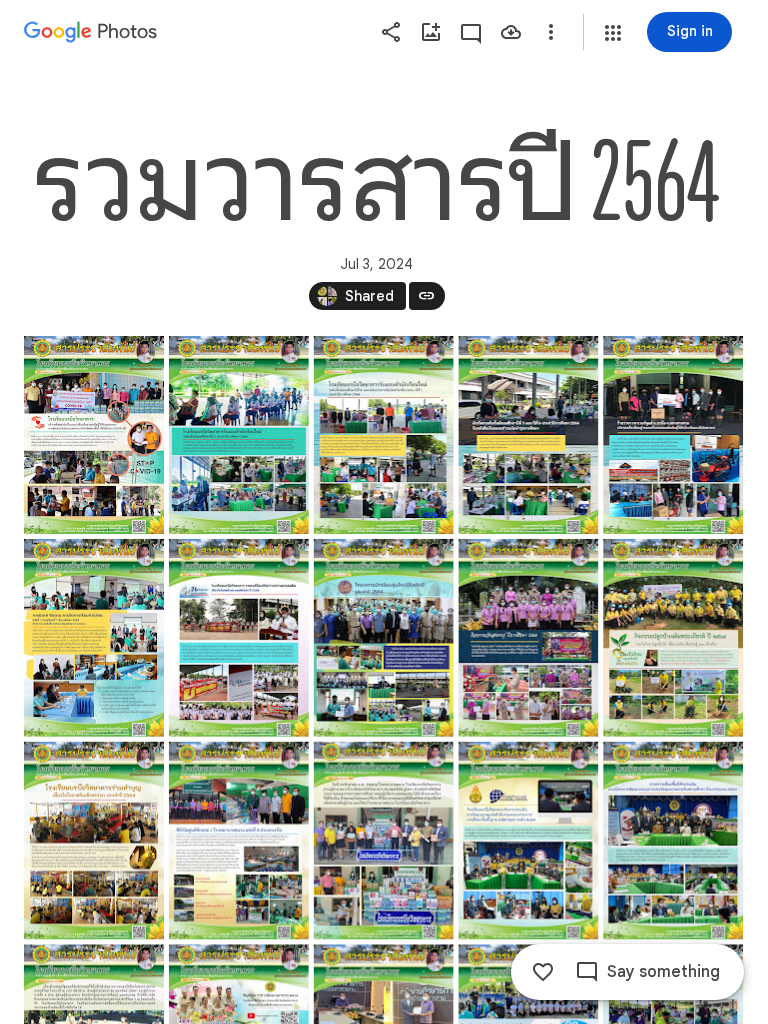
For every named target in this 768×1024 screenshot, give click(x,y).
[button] (613, 33)
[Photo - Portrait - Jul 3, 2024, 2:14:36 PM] (528, 435)
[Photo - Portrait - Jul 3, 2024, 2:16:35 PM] (94, 841)
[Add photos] (431, 32)
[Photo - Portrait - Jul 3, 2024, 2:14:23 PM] (384, 435)
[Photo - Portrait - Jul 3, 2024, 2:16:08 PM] (528, 638)
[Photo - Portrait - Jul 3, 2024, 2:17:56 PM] (384, 841)
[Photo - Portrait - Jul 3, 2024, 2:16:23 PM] (673, 638)
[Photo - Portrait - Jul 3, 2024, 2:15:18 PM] (94, 638)
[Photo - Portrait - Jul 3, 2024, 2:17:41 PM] (239, 841)
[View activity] (471, 32)
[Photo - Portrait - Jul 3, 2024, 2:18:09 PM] (528, 841)
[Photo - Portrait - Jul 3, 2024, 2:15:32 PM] (239, 638)
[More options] (551, 32)
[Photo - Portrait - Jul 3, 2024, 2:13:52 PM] (94, 435)
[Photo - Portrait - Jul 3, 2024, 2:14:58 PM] (673, 435)
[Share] (391, 32)
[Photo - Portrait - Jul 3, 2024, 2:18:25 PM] (673, 841)
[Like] (543, 972)
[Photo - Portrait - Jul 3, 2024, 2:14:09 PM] (239, 435)
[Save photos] (511, 32)
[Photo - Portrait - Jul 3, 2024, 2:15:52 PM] (384, 638)
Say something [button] (663, 972)
